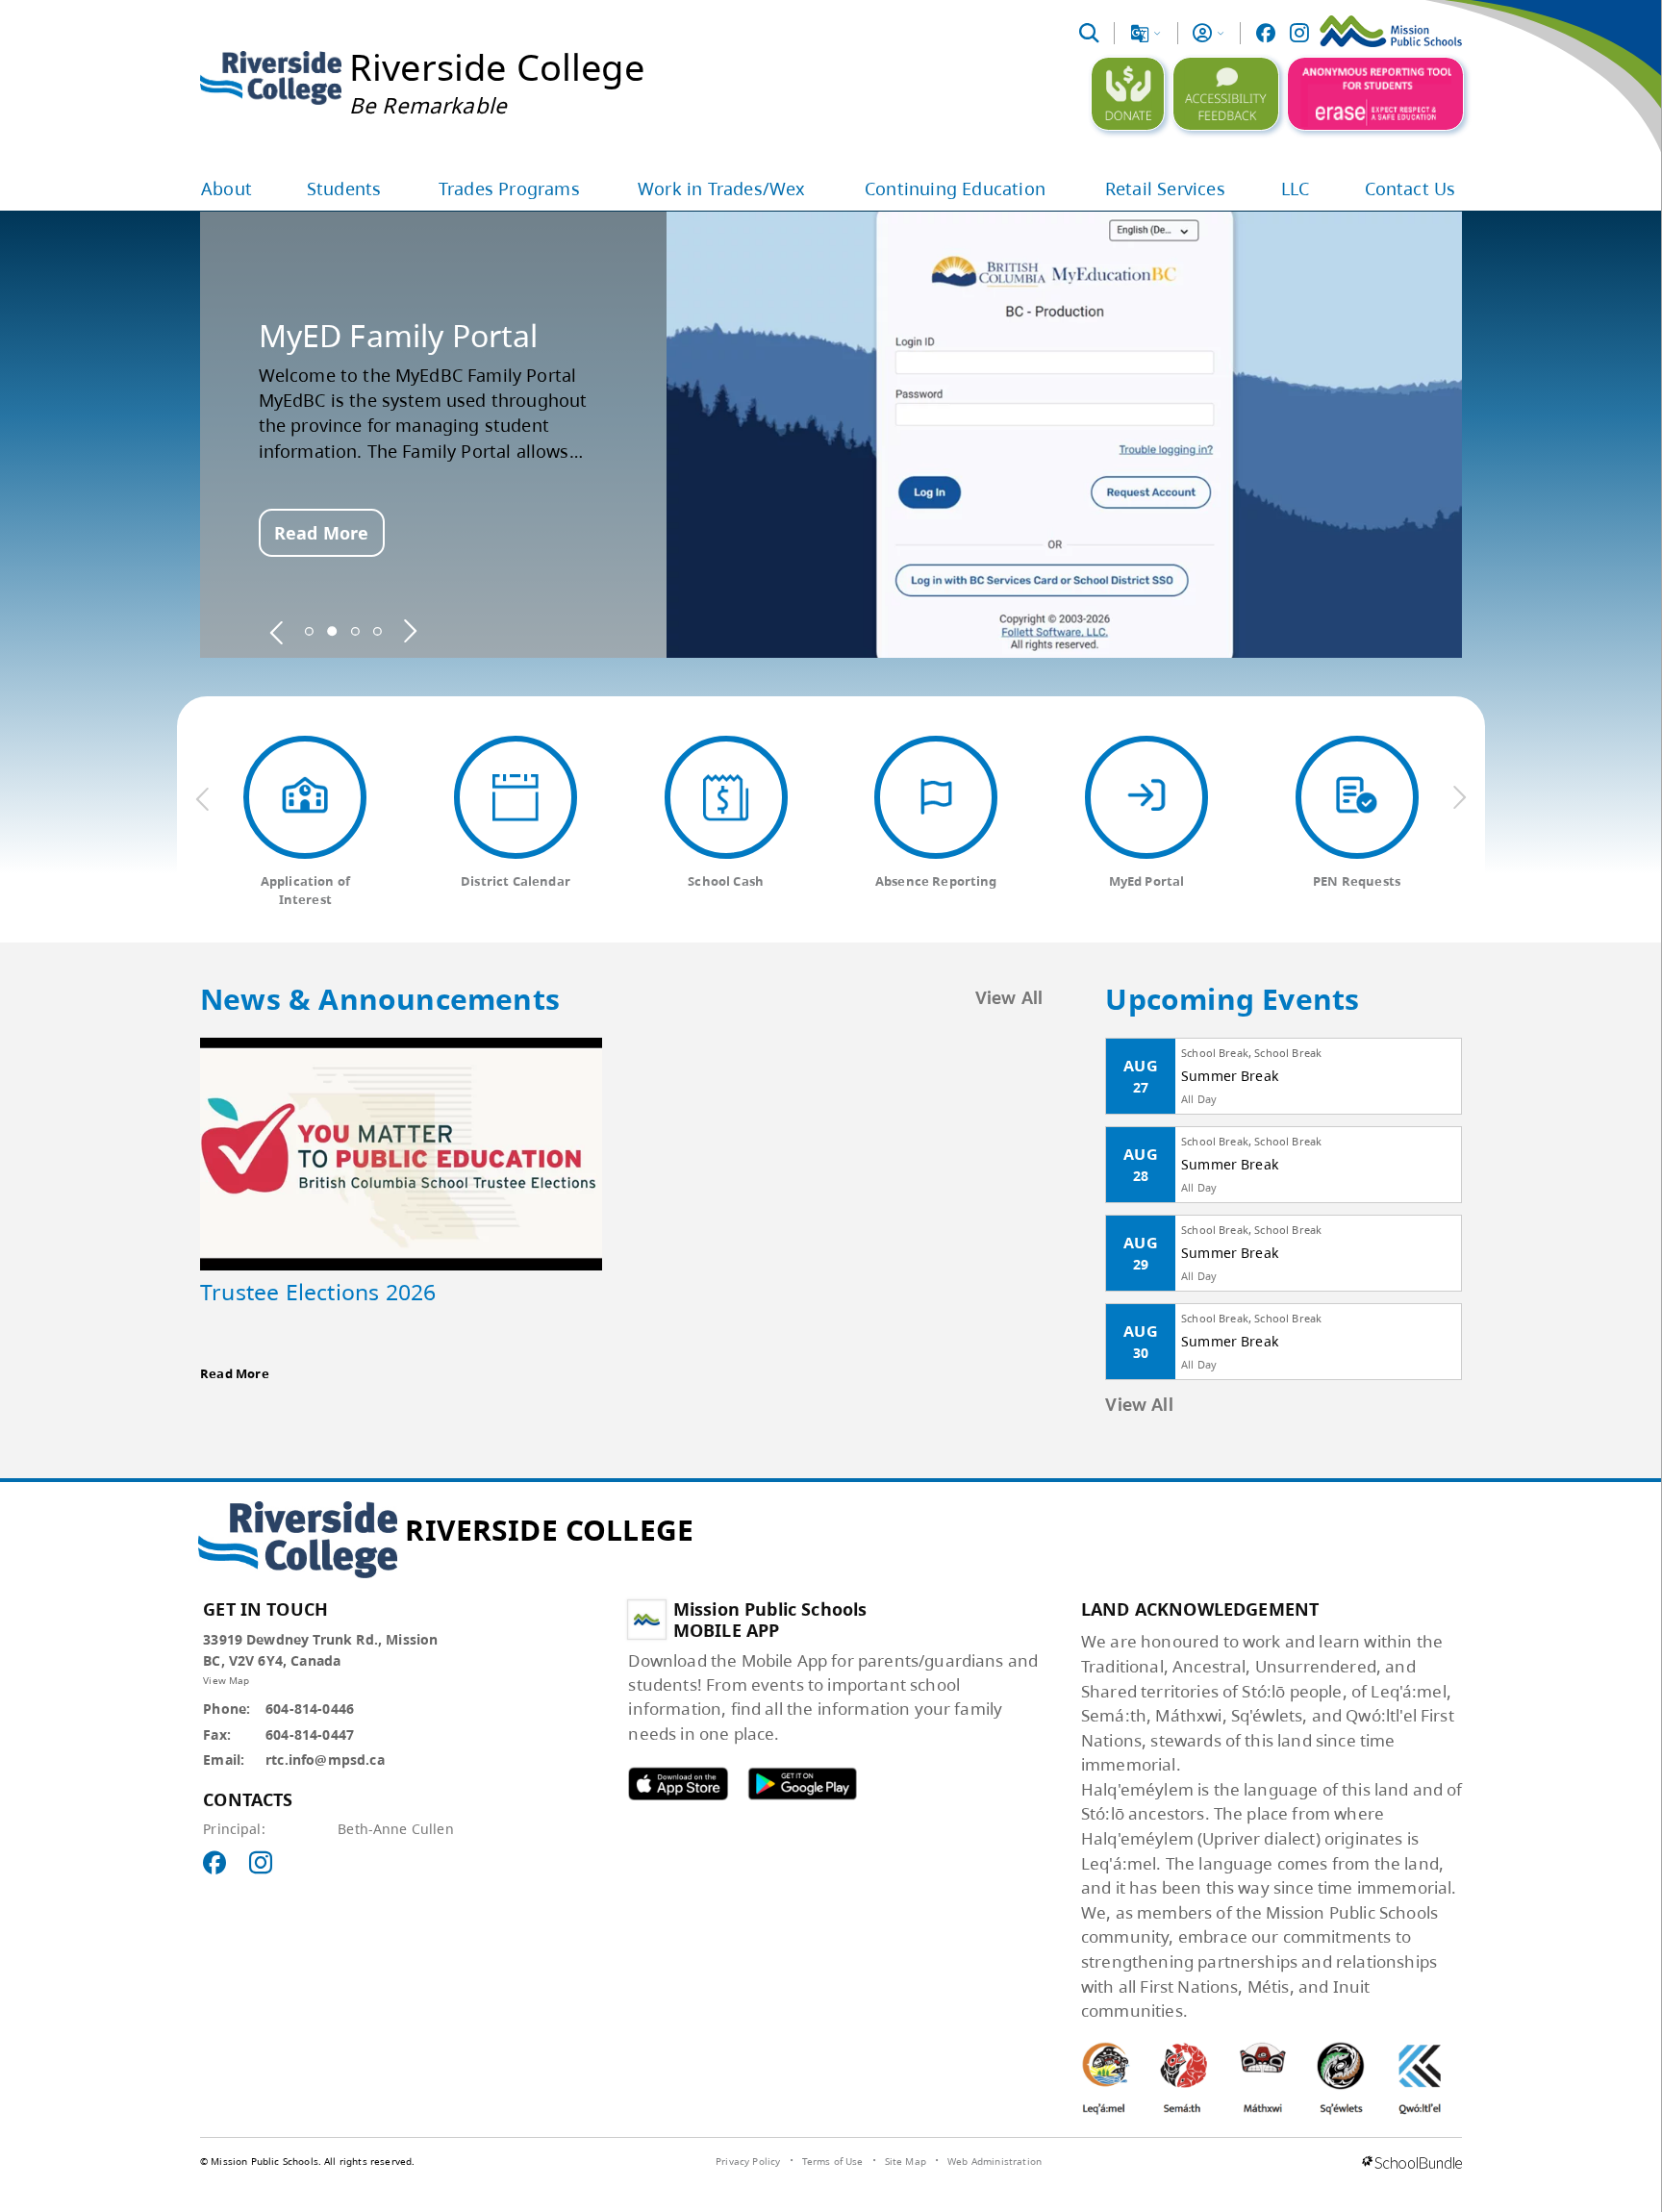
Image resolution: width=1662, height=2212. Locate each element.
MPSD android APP (802, 1784)
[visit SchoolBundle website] (1412, 2164)
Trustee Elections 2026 (318, 1292)
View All (1009, 999)
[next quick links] (1459, 798)
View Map (226, 1680)
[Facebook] (1266, 33)
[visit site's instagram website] (261, 1864)
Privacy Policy (748, 2161)
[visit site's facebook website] (214, 1864)
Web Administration (995, 2161)
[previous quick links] (203, 798)
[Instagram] (1299, 33)
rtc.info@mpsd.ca (325, 1760)
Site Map (906, 2161)
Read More (321, 533)
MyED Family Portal (399, 336)
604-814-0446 (310, 1709)
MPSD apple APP (678, 1784)
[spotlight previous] (277, 631)
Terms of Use (833, 2161)
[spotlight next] (410, 631)
